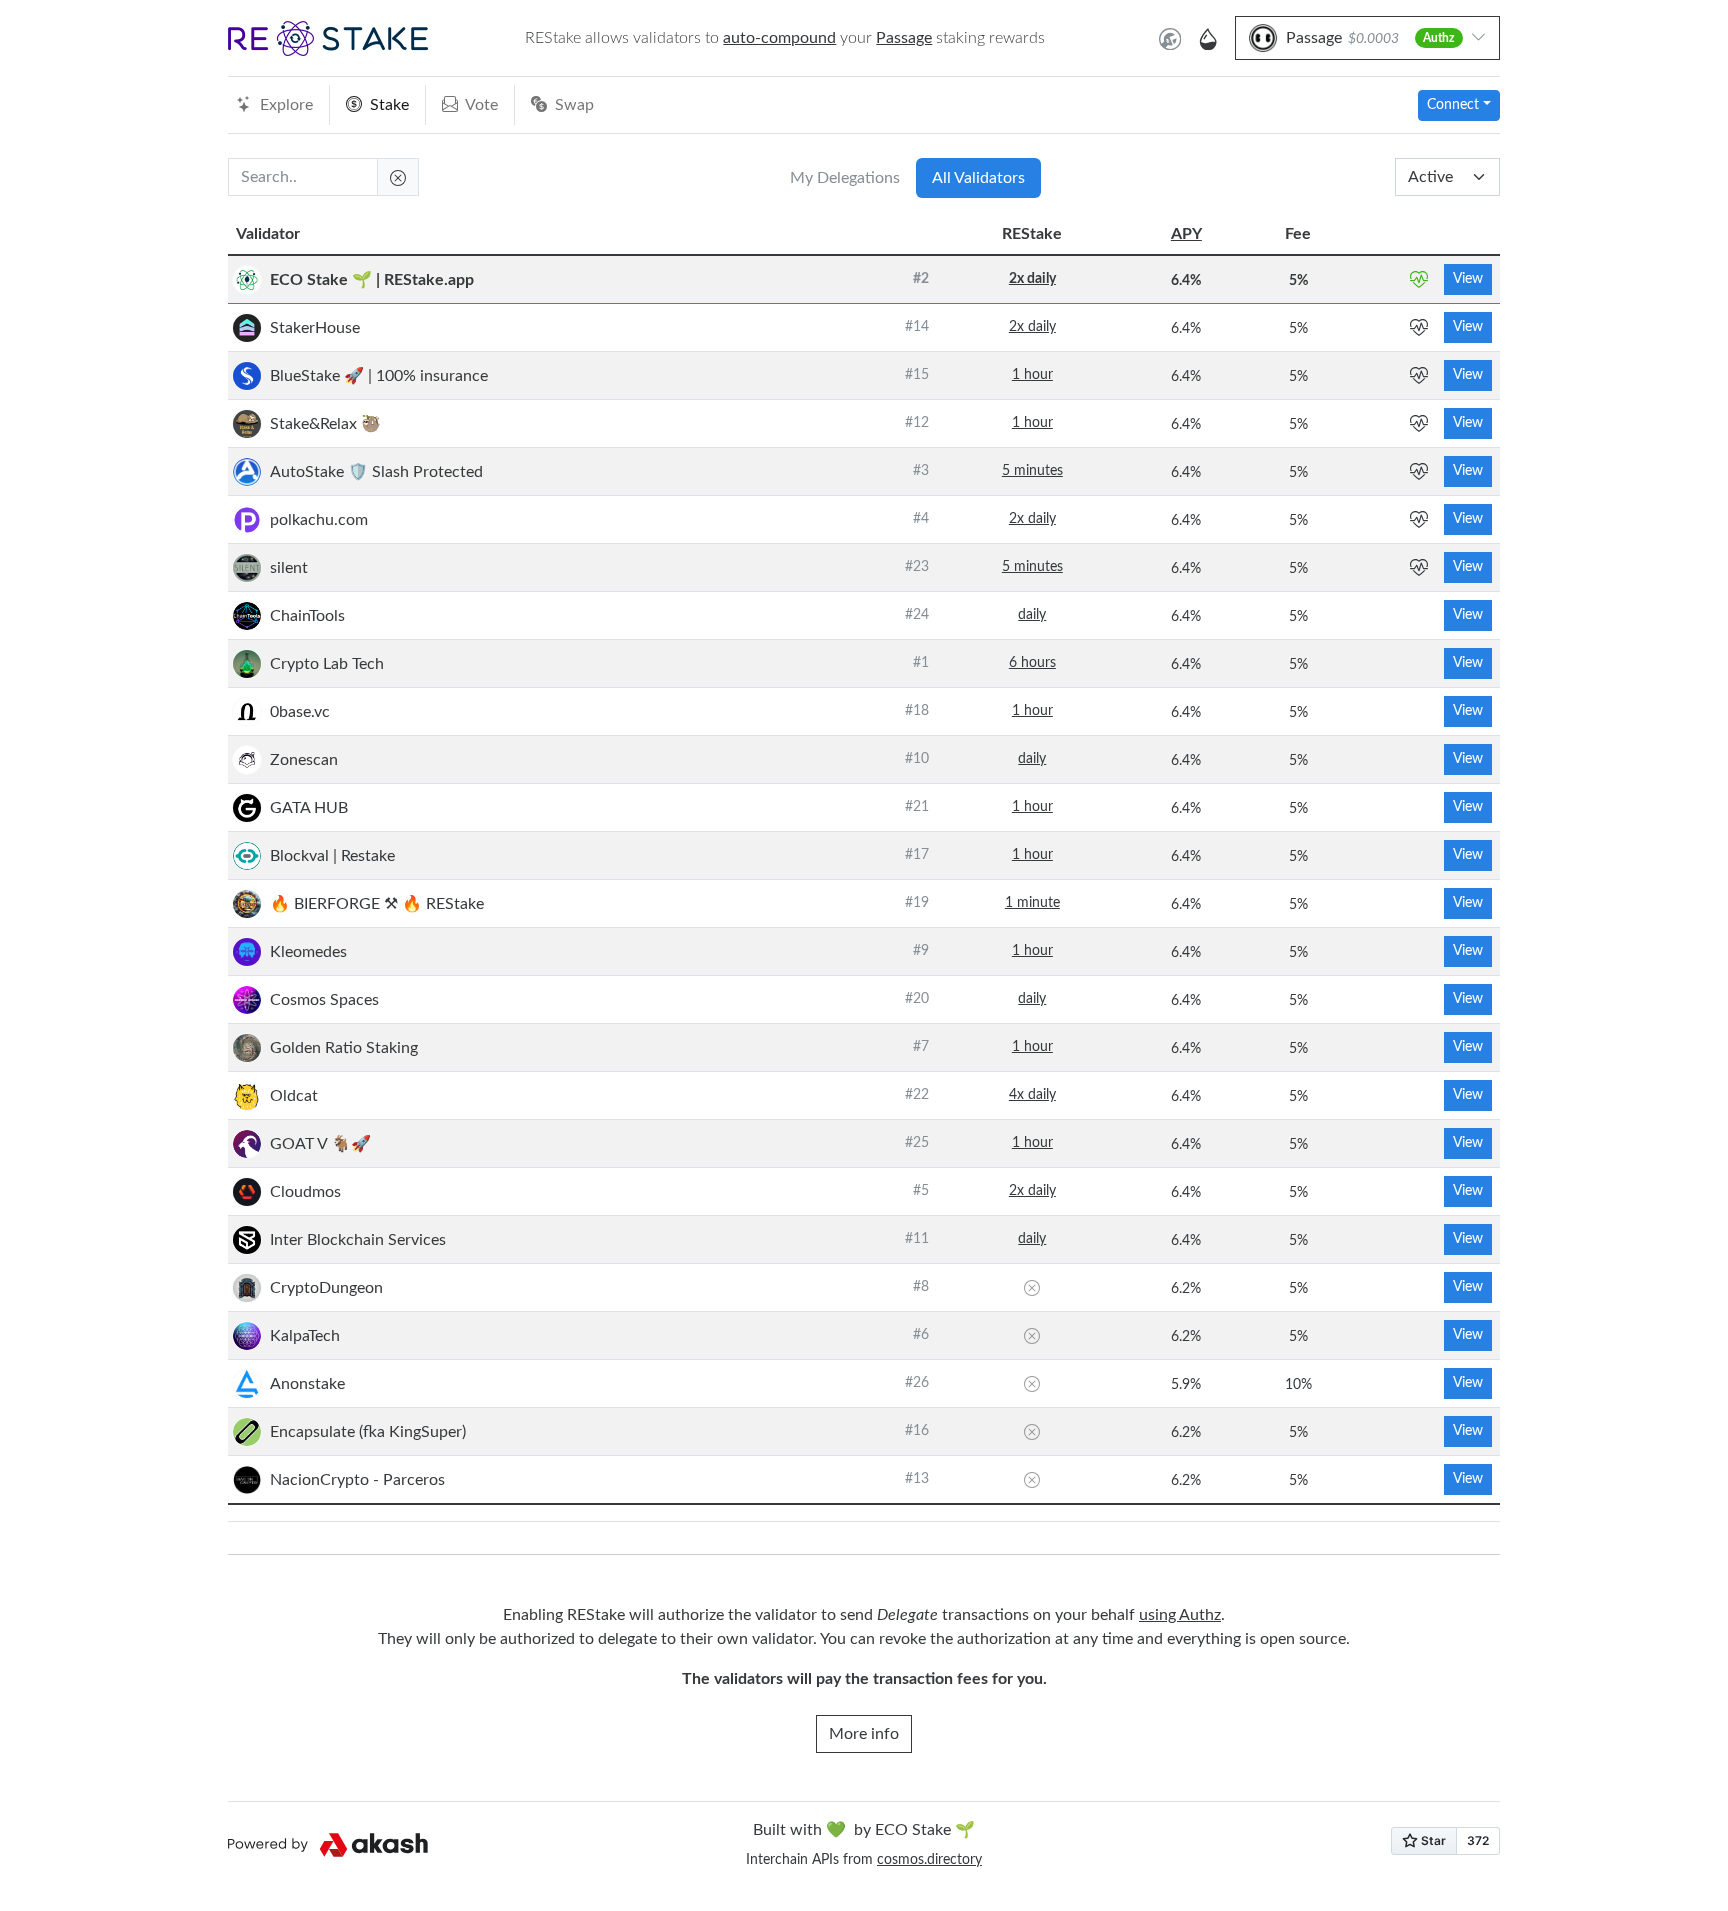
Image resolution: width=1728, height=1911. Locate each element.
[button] (328, 38)
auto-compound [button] (779, 38)
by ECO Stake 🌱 (864, 1830)
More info (864, 1734)
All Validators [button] (978, 178)
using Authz (1180, 1615)
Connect (1453, 105)
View (1468, 279)
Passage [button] (904, 38)
